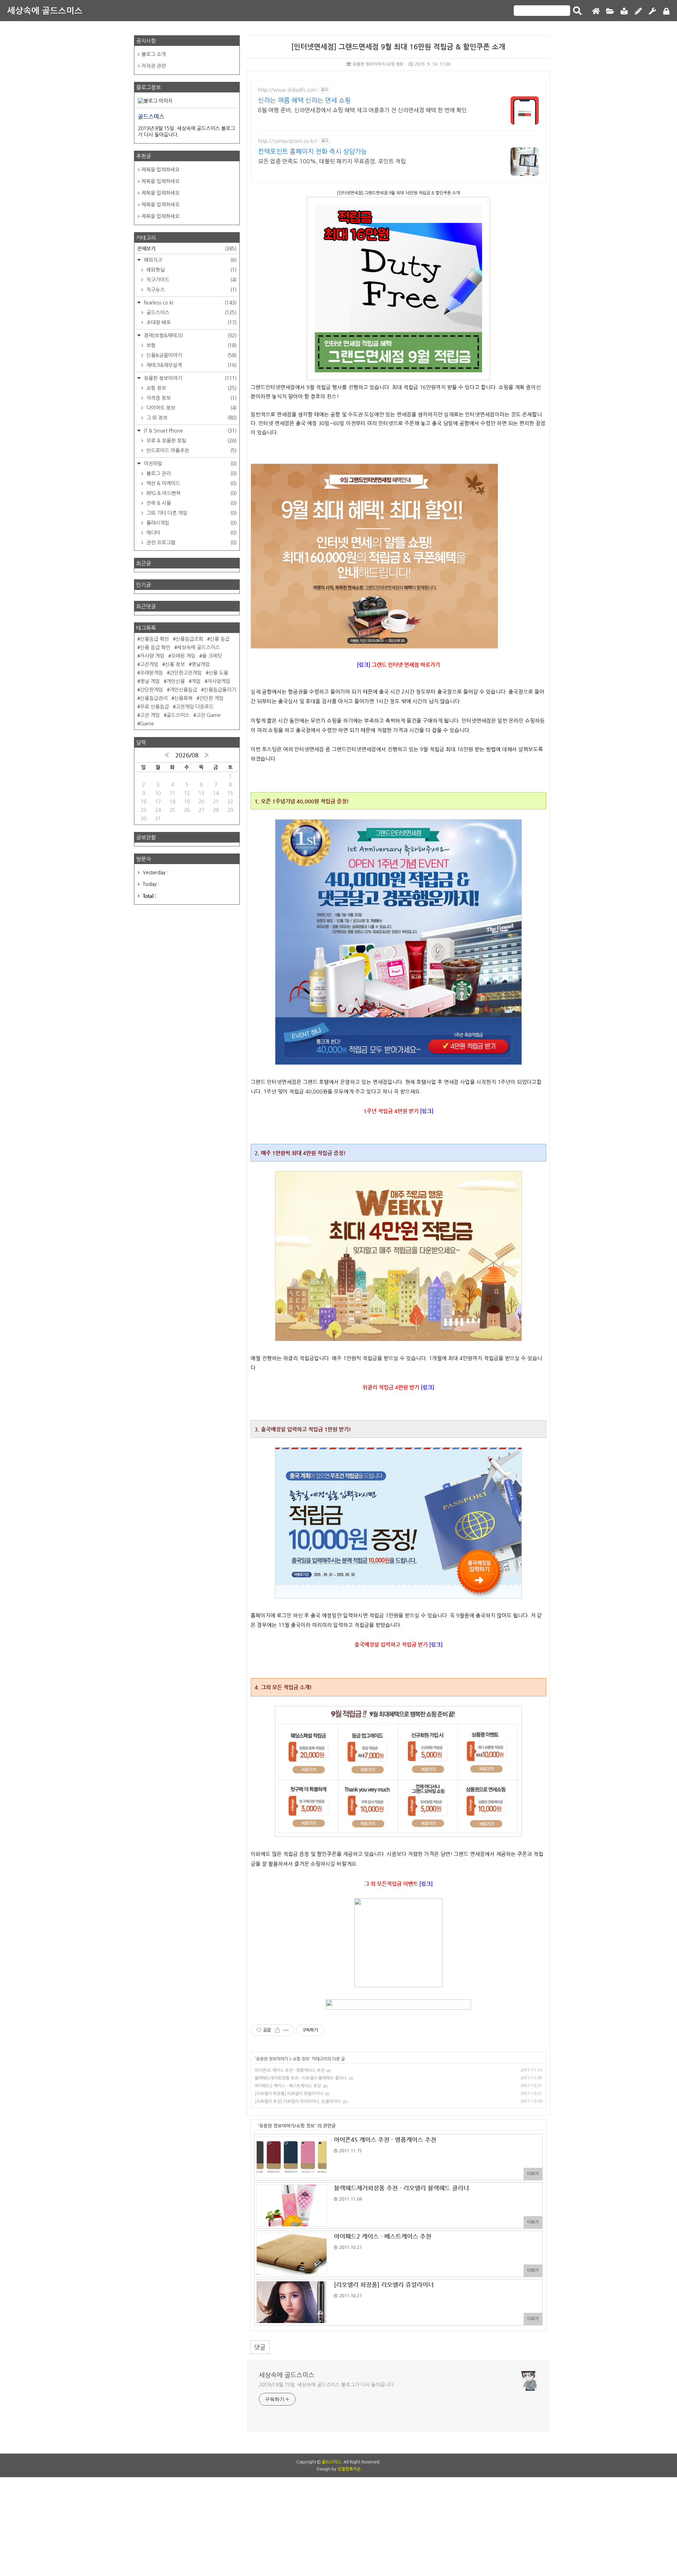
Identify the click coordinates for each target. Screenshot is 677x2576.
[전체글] (610, 11)
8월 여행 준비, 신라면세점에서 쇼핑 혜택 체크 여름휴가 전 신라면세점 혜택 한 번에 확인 (362, 110)
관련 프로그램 (191, 543)
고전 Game (208, 715)
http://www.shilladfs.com (288, 90)
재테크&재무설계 (191, 365)
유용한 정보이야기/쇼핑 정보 (378, 64)
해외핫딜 (191, 270)
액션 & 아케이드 (191, 483)
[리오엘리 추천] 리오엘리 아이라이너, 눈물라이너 (298, 2101)
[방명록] (624, 11)
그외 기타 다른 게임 (191, 513)
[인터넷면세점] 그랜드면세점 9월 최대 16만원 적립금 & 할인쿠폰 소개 (398, 47)
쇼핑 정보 (301, 2059)
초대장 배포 (191, 322)
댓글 (260, 2347)
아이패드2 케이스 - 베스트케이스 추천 (288, 2086)
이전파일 (190, 464)
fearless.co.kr (190, 303)
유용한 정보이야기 (272, 2059)
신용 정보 (175, 664)
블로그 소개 (154, 54)
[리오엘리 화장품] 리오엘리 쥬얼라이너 (289, 2094)
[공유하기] (277, 2030)
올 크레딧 (212, 656)
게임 (196, 681)
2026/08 (187, 755)
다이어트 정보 (191, 408)
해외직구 (190, 260)
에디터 (191, 533)
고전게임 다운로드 (195, 707)
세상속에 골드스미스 (45, 11)
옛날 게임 (150, 681)
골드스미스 (191, 313)
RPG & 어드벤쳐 (191, 493)
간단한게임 (151, 690)
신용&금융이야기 (191, 355)
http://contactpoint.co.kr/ (288, 141)
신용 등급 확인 (155, 647)
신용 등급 (220, 639)
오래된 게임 (183, 656)
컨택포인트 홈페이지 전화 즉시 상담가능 (313, 152)
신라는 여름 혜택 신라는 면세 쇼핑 (304, 101)
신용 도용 (218, 673)
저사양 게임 (152, 656)
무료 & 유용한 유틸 (191, 441)
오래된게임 (151, 673)
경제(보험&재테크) (190, 336)
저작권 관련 (154, 66)
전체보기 (187, 248)
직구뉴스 (191, 290)
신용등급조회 (189, 639)
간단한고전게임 (186, 673)
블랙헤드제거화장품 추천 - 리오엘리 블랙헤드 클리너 (301, 2078)
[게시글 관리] (286, 2030)
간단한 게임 (211, 698)
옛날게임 (201, 664)
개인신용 (176, 681)
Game (147, 724)
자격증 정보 (191, 398)
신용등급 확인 (154, 639)
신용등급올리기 (220, 690)
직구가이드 (191, 280)
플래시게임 (191, 523)
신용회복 (183, 698)
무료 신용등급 (154, 707)
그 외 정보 (191, 418)
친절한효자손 (349, 2469)
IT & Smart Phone (190, 431)
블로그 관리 (191, 473)
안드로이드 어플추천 (191, 451)
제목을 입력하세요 (160, 170)
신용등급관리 (154, 698)
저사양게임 (219, 681)
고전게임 (149, 664)
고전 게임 (150, 715)
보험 (191, 345)
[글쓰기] (638, 11)
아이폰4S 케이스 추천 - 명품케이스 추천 (289, 2070)
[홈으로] (596, 11)
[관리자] (652, 11)
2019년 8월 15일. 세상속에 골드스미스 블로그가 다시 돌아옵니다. (327, 2385)
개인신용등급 (183, 690)
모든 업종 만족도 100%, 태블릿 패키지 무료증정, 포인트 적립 (332, 161)
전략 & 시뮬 (191, 503)
